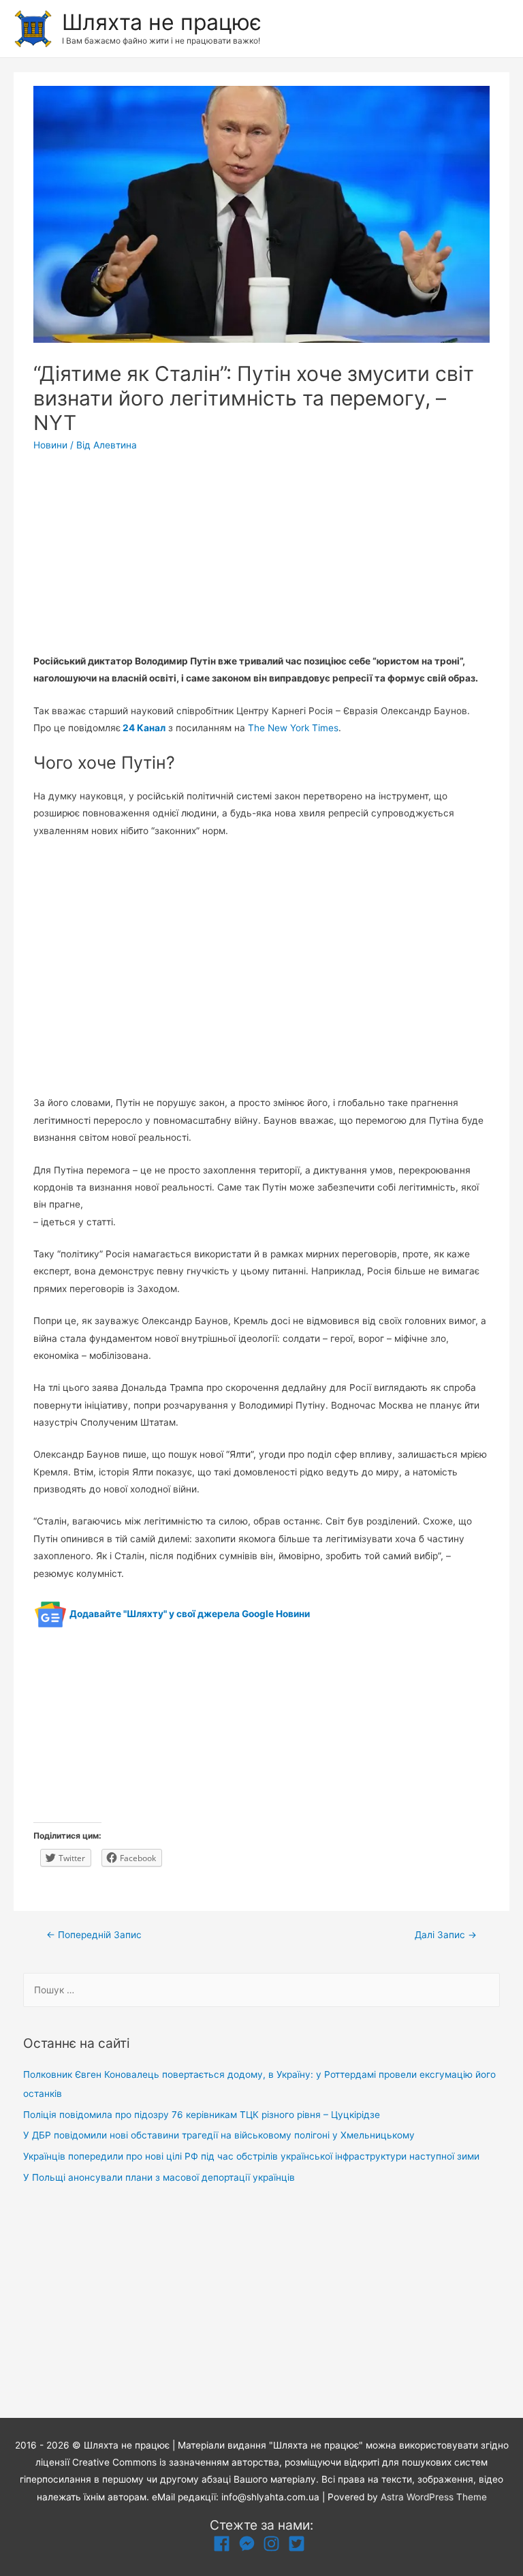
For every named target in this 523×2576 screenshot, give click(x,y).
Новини (50, 445)
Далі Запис (446, 1935)
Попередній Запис (94, 1935)
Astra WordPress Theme (434, 2497)
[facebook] (224, 2544)
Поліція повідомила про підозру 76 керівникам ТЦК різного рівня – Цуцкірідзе (202, 2115)
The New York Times (293, 728)
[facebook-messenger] (250, 2544)
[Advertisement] (261, 557)
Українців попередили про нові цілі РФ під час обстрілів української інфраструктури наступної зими (251, 2156)
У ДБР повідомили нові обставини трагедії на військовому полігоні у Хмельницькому (219, 2135)
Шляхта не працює (162, 22)
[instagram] (274, 2544)
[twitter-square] (299, 2544)
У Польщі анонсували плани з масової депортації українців (159, 2177)
